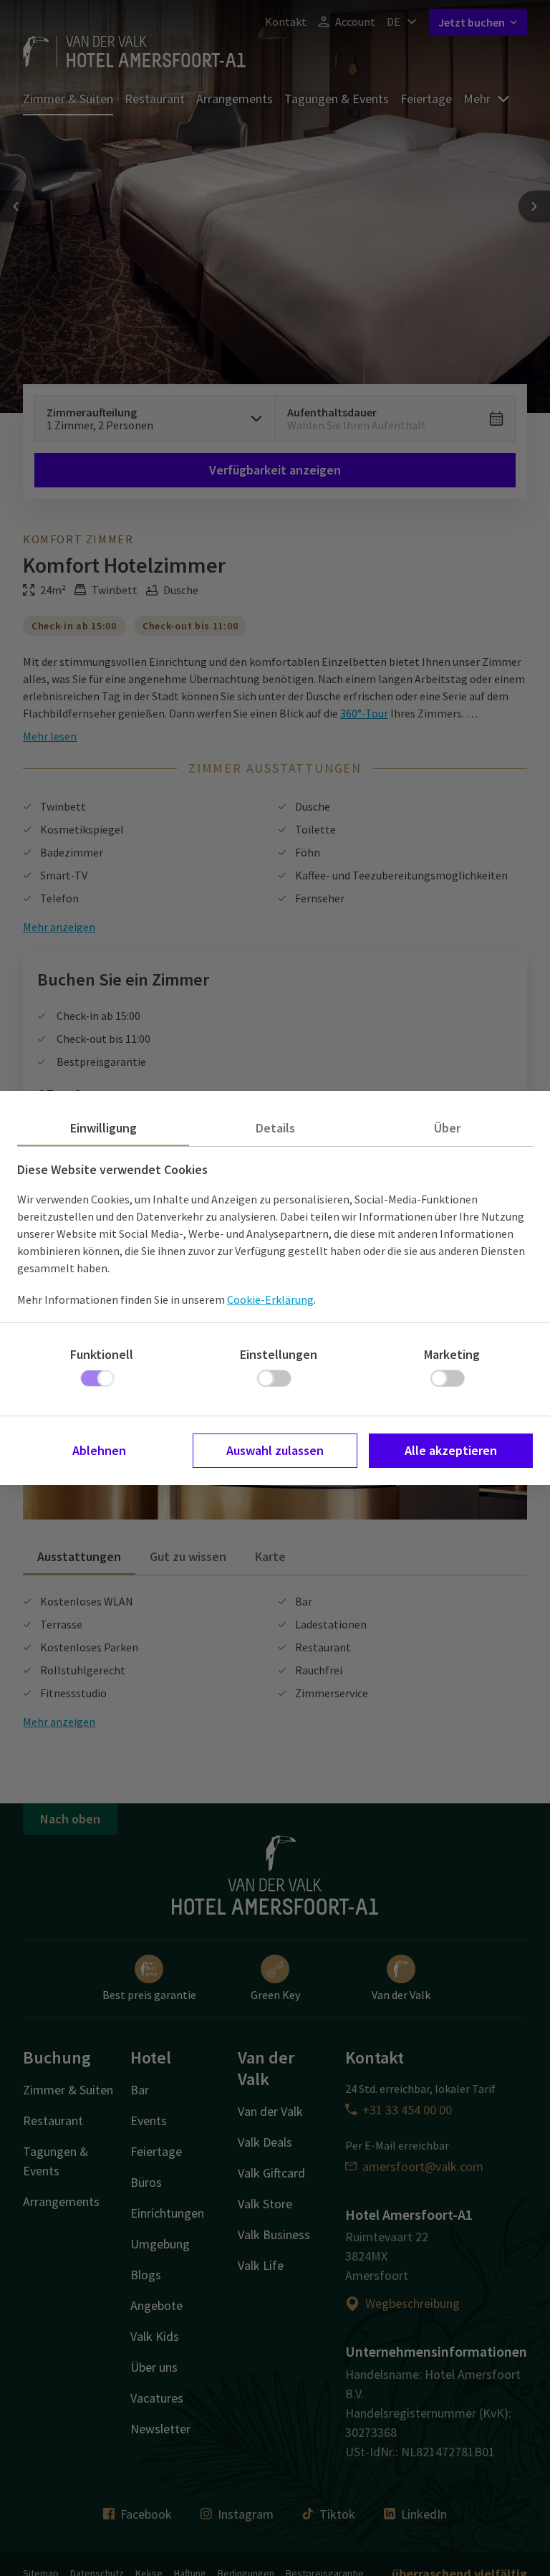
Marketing (452, 1354)
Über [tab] (447, 1128)
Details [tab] (275, 1128)
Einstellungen (279, 1354)
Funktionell (102, 1354)
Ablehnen (99, 1450)
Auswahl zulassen (275, 1450)
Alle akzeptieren (451, 1450)
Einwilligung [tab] (103, 1128)
